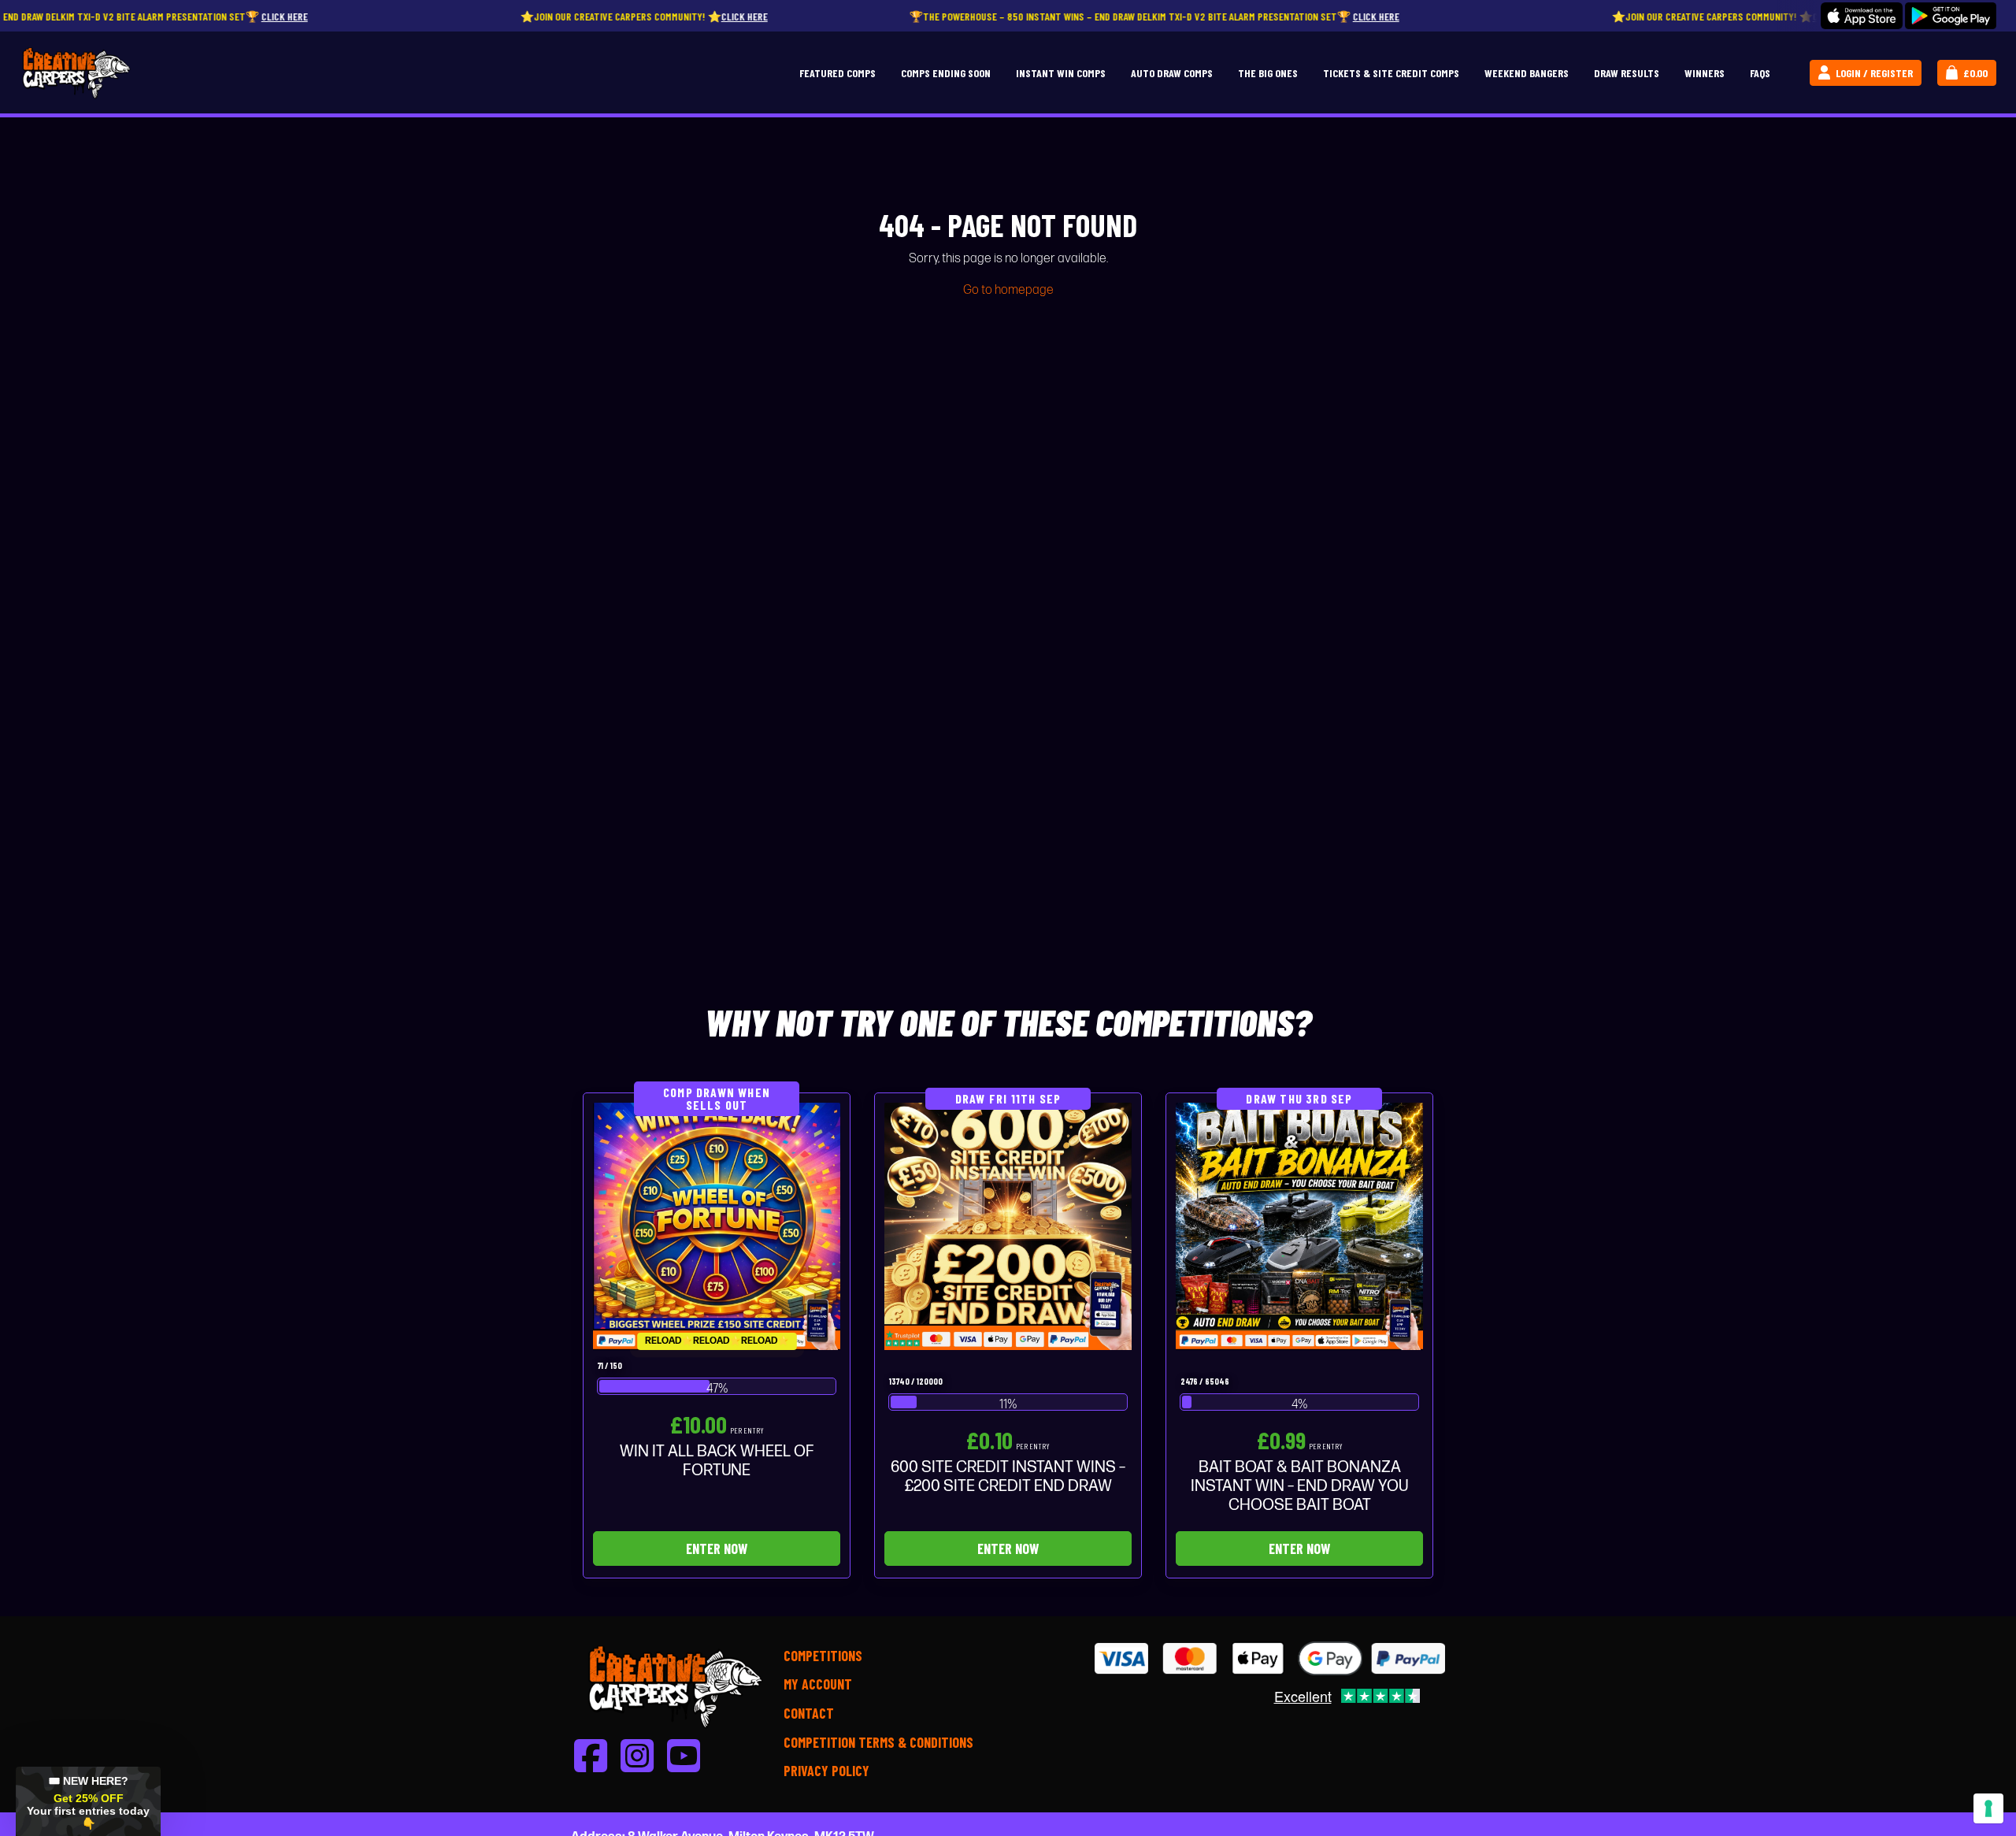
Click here (166, 16)
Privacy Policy (826, 1771)
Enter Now (717, 1549)
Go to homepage (1008, 290)
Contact (809, 1713)
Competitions (823, 1656)
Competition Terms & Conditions (878, 1742)
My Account (818, 1684)
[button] (88, 1801)
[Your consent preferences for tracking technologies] (1988, 1808)
